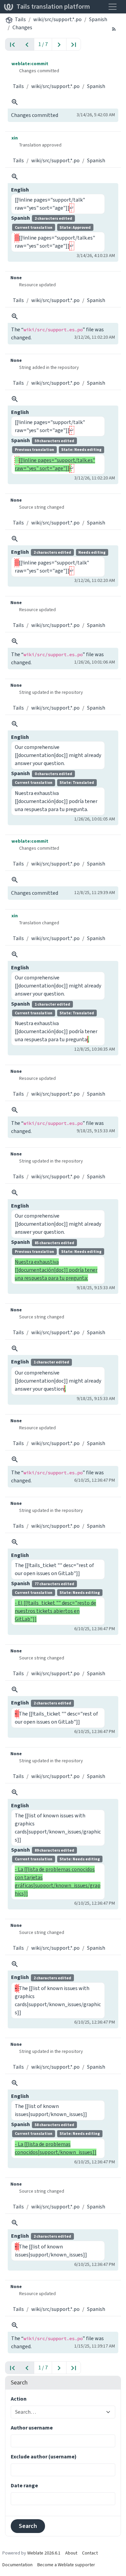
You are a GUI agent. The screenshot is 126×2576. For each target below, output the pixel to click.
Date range (24, 2485)
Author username (32, 2428)
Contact (90, 2553)
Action (19, 2399)
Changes (22, 27)
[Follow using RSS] (114, 29)
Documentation (17, 2565)
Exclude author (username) (44, 2457)
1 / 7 (43, 44)
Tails (20, 19)
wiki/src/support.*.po (57, 19)
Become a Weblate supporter (66, 2565)
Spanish (98, 19)
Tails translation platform (53, 7)
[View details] (15, 102)
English (20, 190)
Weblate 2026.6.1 (44, 2553)
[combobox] (59, 2412)
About (71, 2553)
